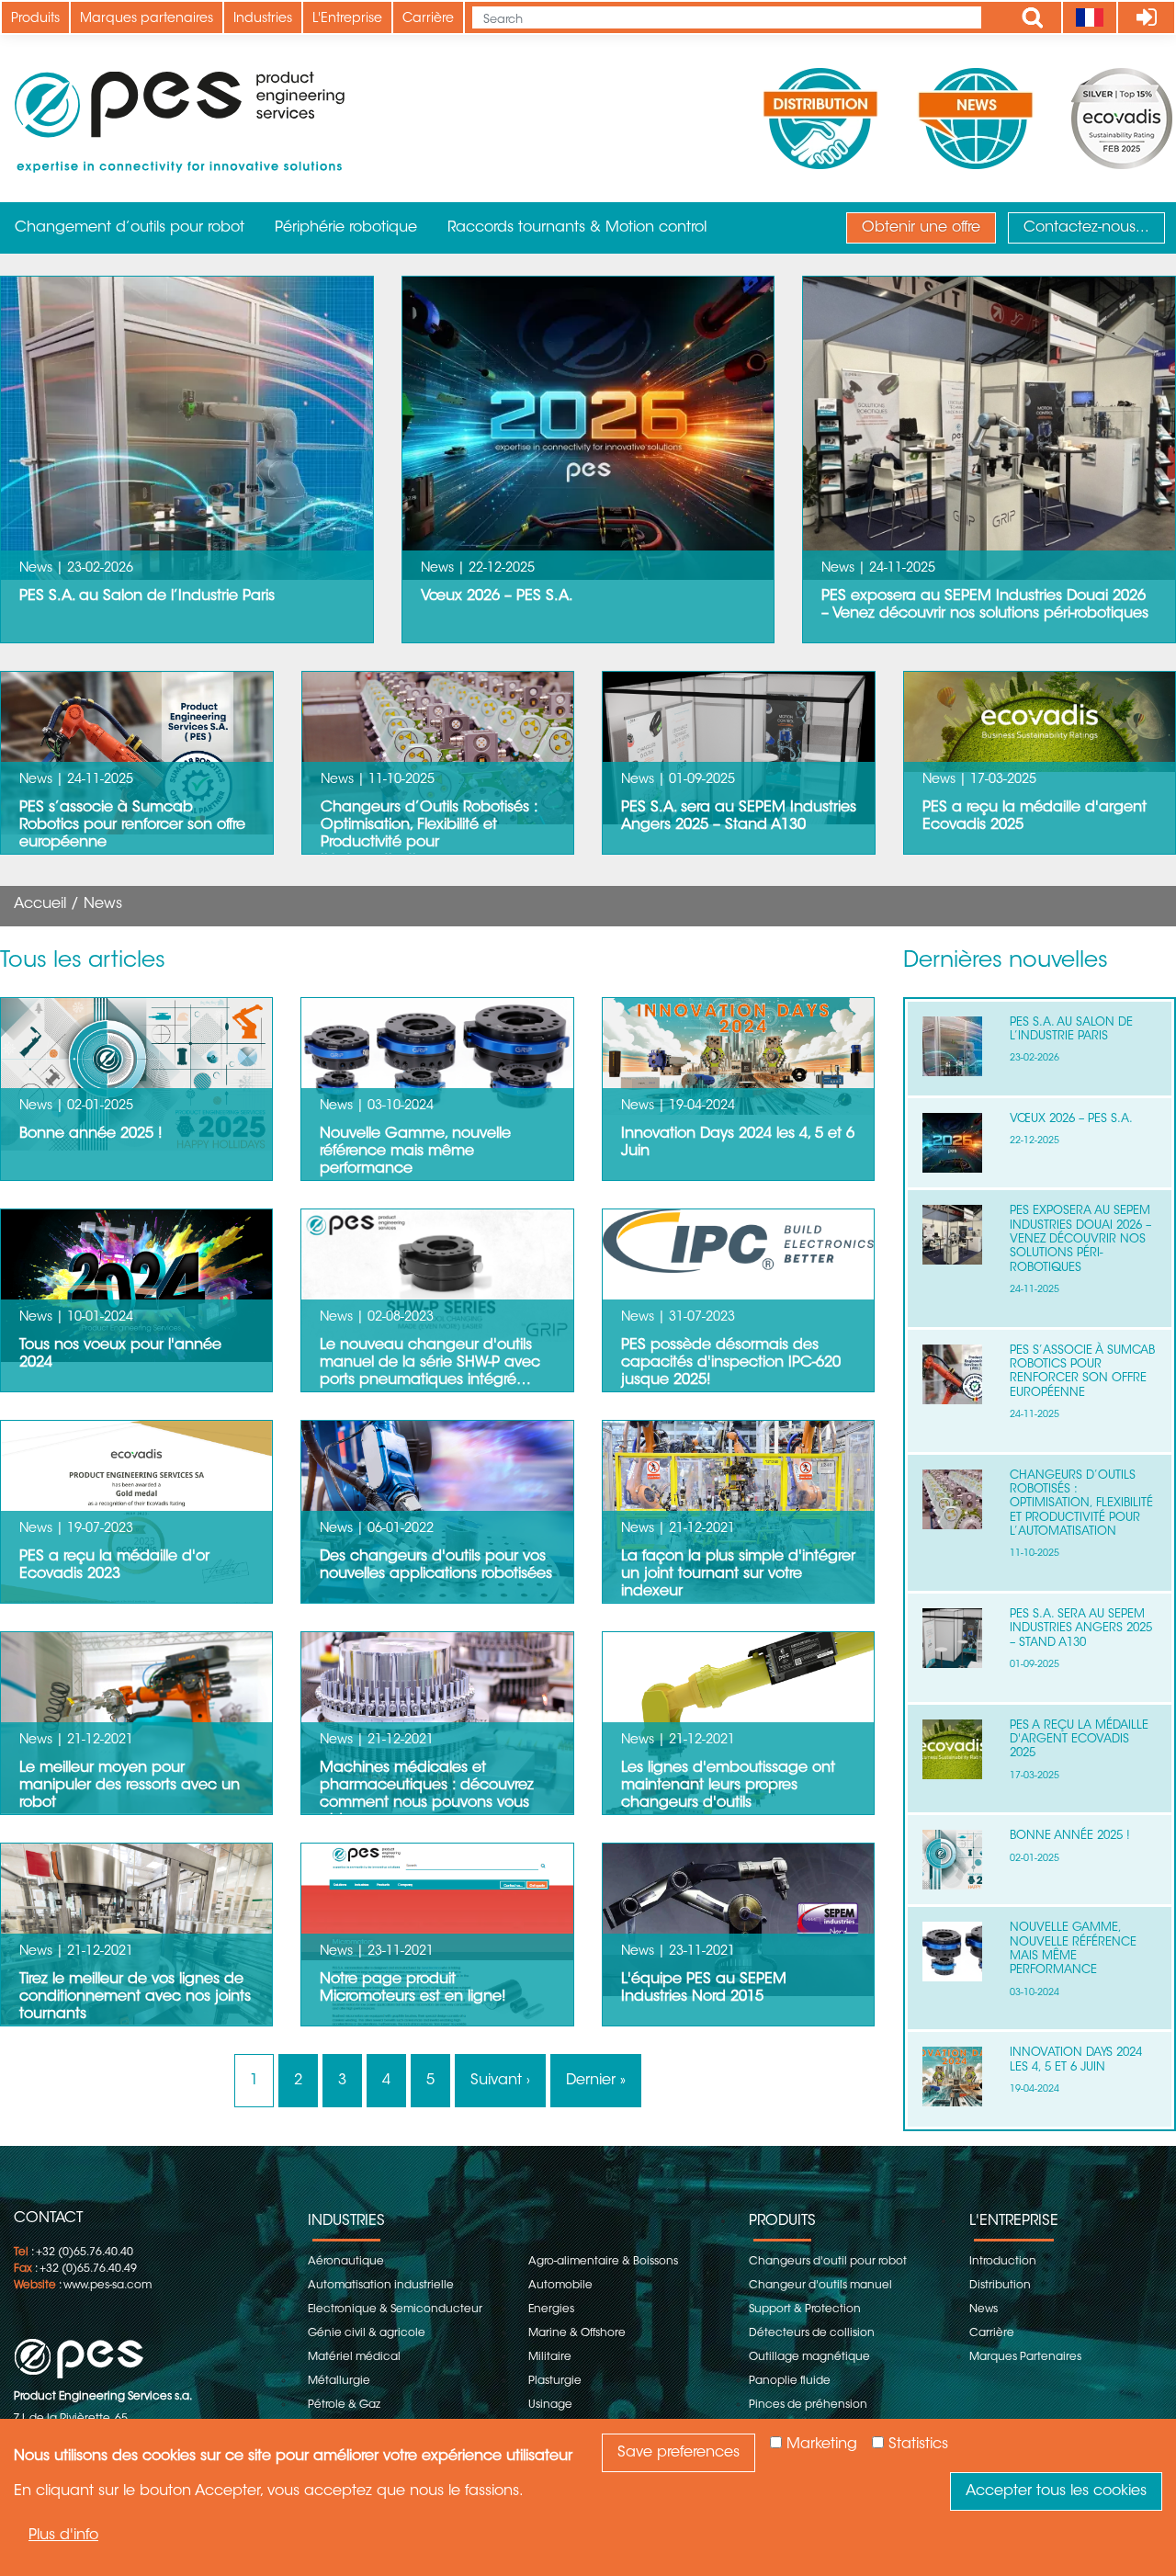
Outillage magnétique (809, 2357)
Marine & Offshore (577, 2333)
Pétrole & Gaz (344, 2405)
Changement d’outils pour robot (130, 228)
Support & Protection (805, 2309)
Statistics (918, 2445)
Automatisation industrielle (381, 2286)
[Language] (1089, 17)
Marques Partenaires (1025, 2357)
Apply (1033, 17)
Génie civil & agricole (367, 2333)
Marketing (822, 2445)
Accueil (40, 904)
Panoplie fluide (790, 2381)
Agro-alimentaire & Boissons (603, 2262)
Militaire (550, 2357)
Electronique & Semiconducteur (395, 2309)
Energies (551, 2309)
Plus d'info (63, 2536)
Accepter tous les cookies (1056, 2491)
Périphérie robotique (346, 228)
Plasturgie (555, 2381)
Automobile (560, 2286)
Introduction (1003, 2262)
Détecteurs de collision (812, 2333)
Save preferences (678, 2453)
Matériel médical (354, 2357)
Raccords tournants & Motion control (577, 228)
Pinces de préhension (808, 2405)
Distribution (1000, 2286)
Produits (35, 19)
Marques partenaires (147, 19)
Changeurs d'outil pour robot (828, 2262)
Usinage (550, 2405)
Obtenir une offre (921, 228)
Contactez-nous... (1086, 228)
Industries (263, 19)
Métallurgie (339, 2381)
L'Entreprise (347, 19)
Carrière (428, 19)
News (984, 2309)
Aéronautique (346, 2262)
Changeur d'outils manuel (820, 2286)
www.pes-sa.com (107, 2286)
